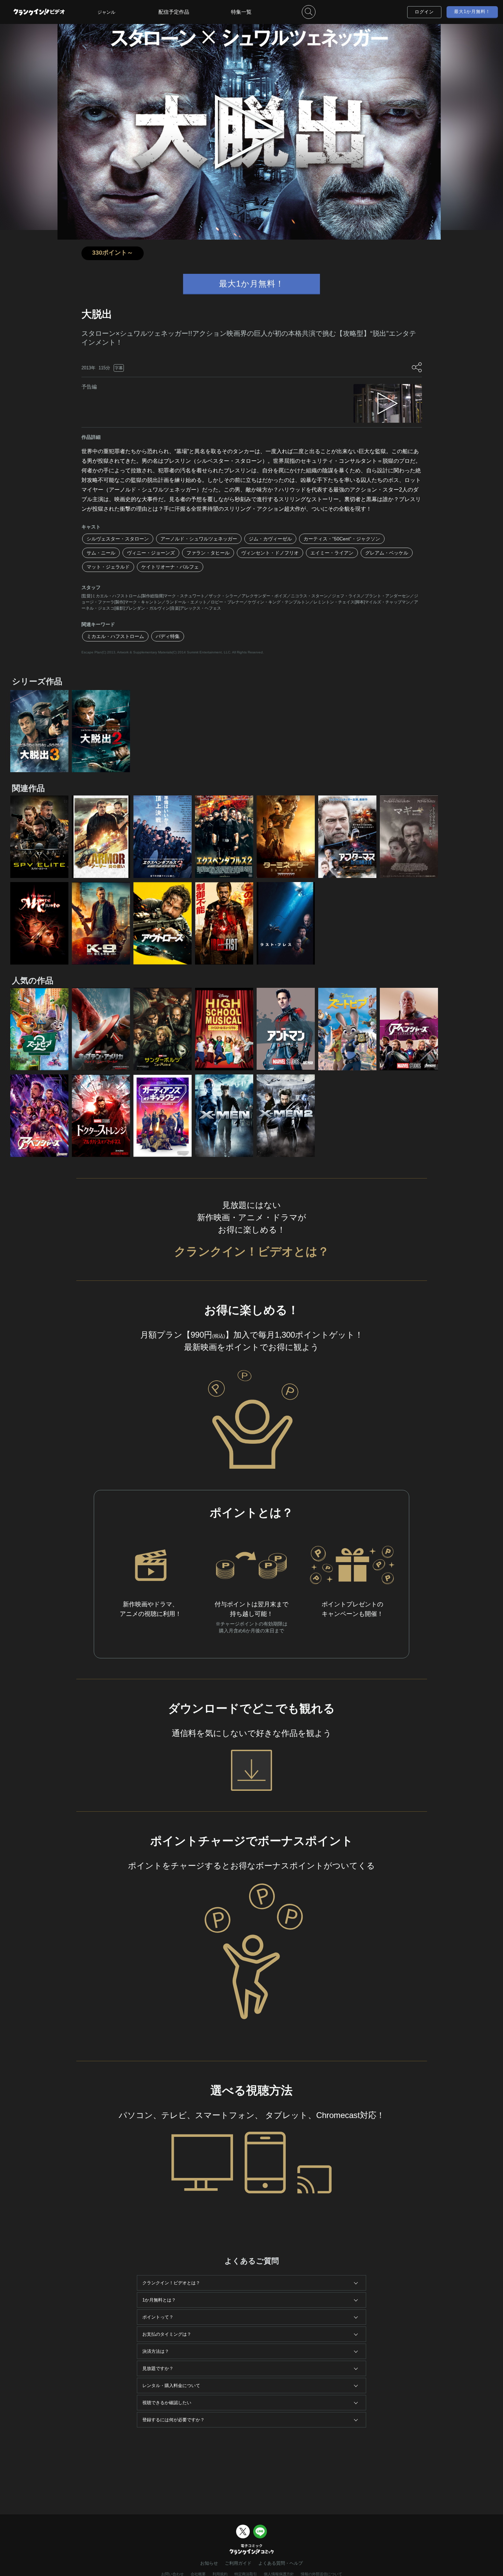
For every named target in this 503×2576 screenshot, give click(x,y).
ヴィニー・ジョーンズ (151, 553)
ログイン (424, 12)
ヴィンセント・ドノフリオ (270, 553)
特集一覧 (241, 12)
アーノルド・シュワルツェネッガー (199, 539)
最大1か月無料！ (472, 11)
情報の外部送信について (321, 2574)
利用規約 (220, 2574)
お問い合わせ (172, 2574)
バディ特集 (168, 636)
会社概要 (198, 2574)
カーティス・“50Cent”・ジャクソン (342, 539)
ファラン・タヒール (208, 553)
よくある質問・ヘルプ (281, 2563)
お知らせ (209, 2563)
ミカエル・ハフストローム (115, 636)
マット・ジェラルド (108, 567)
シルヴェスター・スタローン (118, 539)
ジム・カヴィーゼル (270, 539)
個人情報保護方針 (279, 2574)
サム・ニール (101, 553)
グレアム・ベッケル (387, 553)
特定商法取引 (246, 2574)
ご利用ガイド (238, 2563)
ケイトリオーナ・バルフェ (170, 567)
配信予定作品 (174, 12)
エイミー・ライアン (332, 553)
